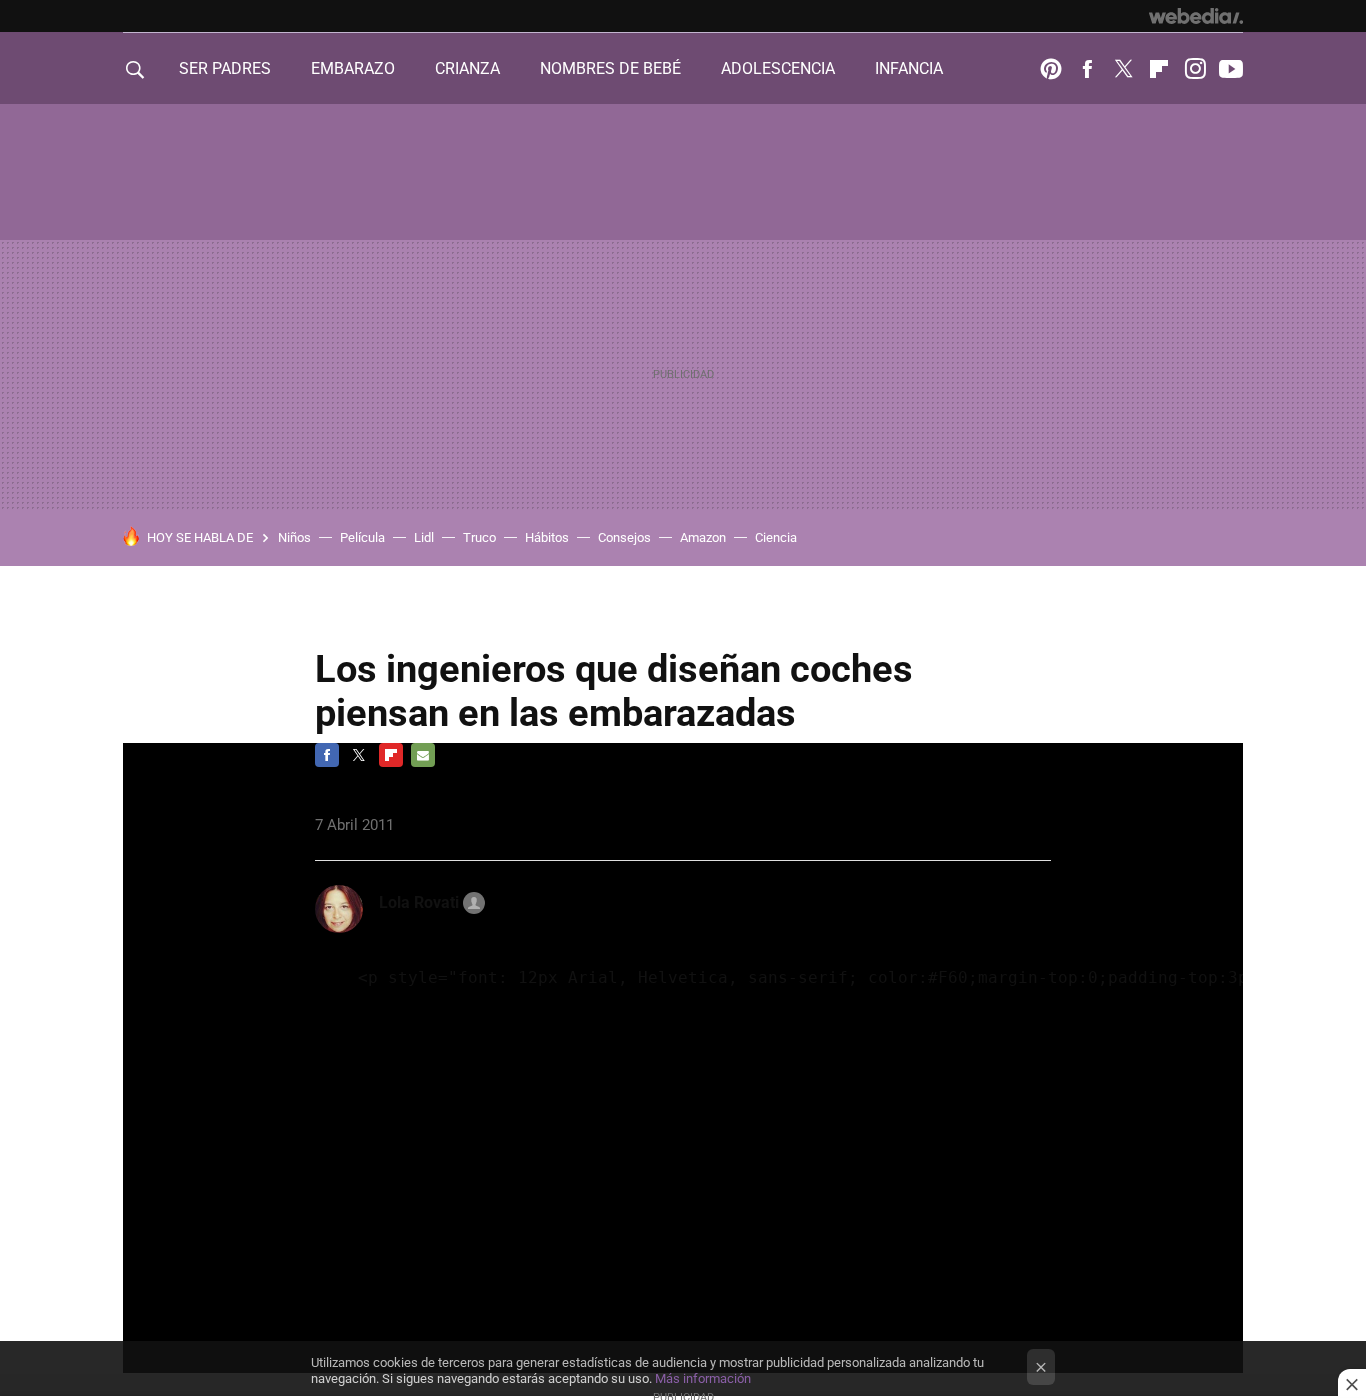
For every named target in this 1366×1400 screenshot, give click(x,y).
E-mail (423, 755)
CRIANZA (467, 68)
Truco (479, 537)
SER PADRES (225, 68)
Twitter (1123, 69)
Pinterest (1051, 69)
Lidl (424, 537)
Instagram (1195, 69)
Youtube (1231, 69)
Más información (703, 1378)
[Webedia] (1196, 16)
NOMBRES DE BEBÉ (610, 68)
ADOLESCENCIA (778, 68)
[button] (429, 903)
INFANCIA (909, 68)
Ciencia (776, 537)
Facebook (1087, 69)
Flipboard (1159, 69)
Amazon (703, 537)
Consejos (624, 537)
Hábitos (547, 537)
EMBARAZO (353, 68)
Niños (294, 537)
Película (362, 537)
